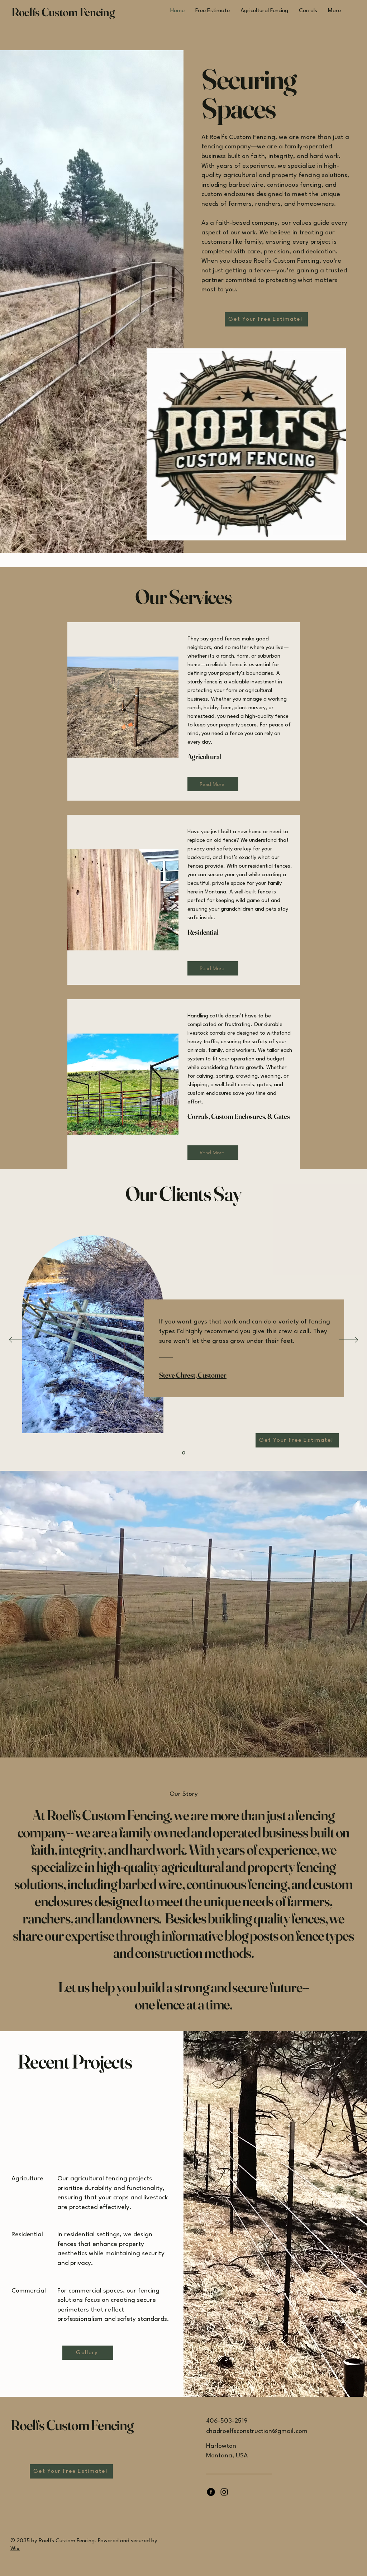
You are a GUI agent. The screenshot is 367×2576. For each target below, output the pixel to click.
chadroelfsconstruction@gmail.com (257, 2431)
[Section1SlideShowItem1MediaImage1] (184, 1453)
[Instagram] (224, 2492)
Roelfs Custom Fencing (63, 12)
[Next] (349, 1340)
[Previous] (18, 1340)
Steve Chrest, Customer (193, 1375)
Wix (15, 2549)
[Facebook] (211, 2492)
